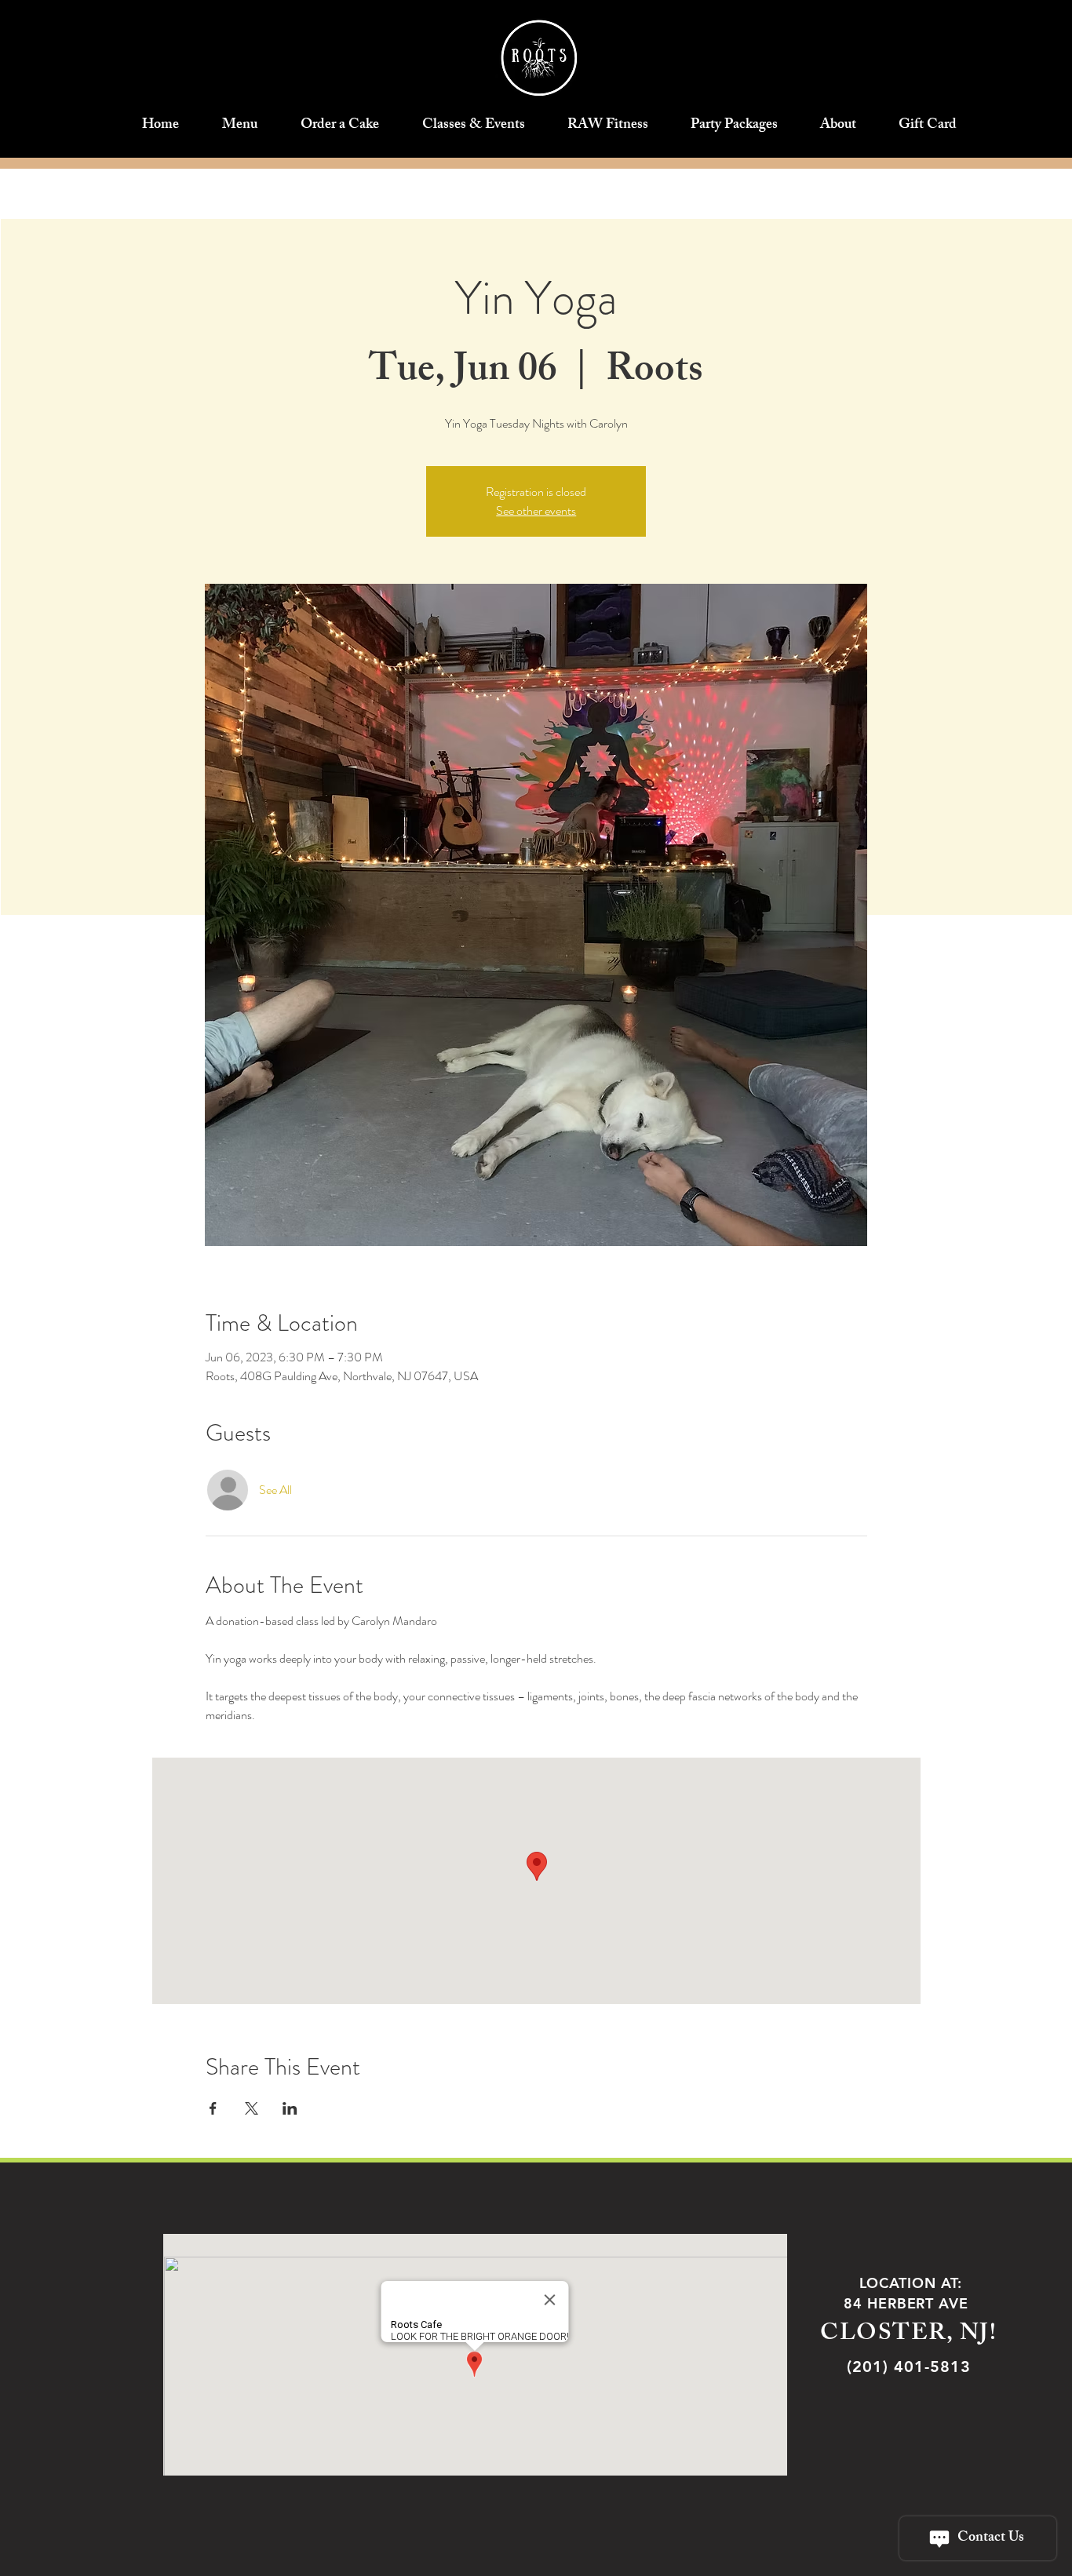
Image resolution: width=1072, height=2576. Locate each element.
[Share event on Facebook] (213, 2108)
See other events (536, 510)
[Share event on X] (252, 2108)
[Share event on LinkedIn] (290, 2108)
